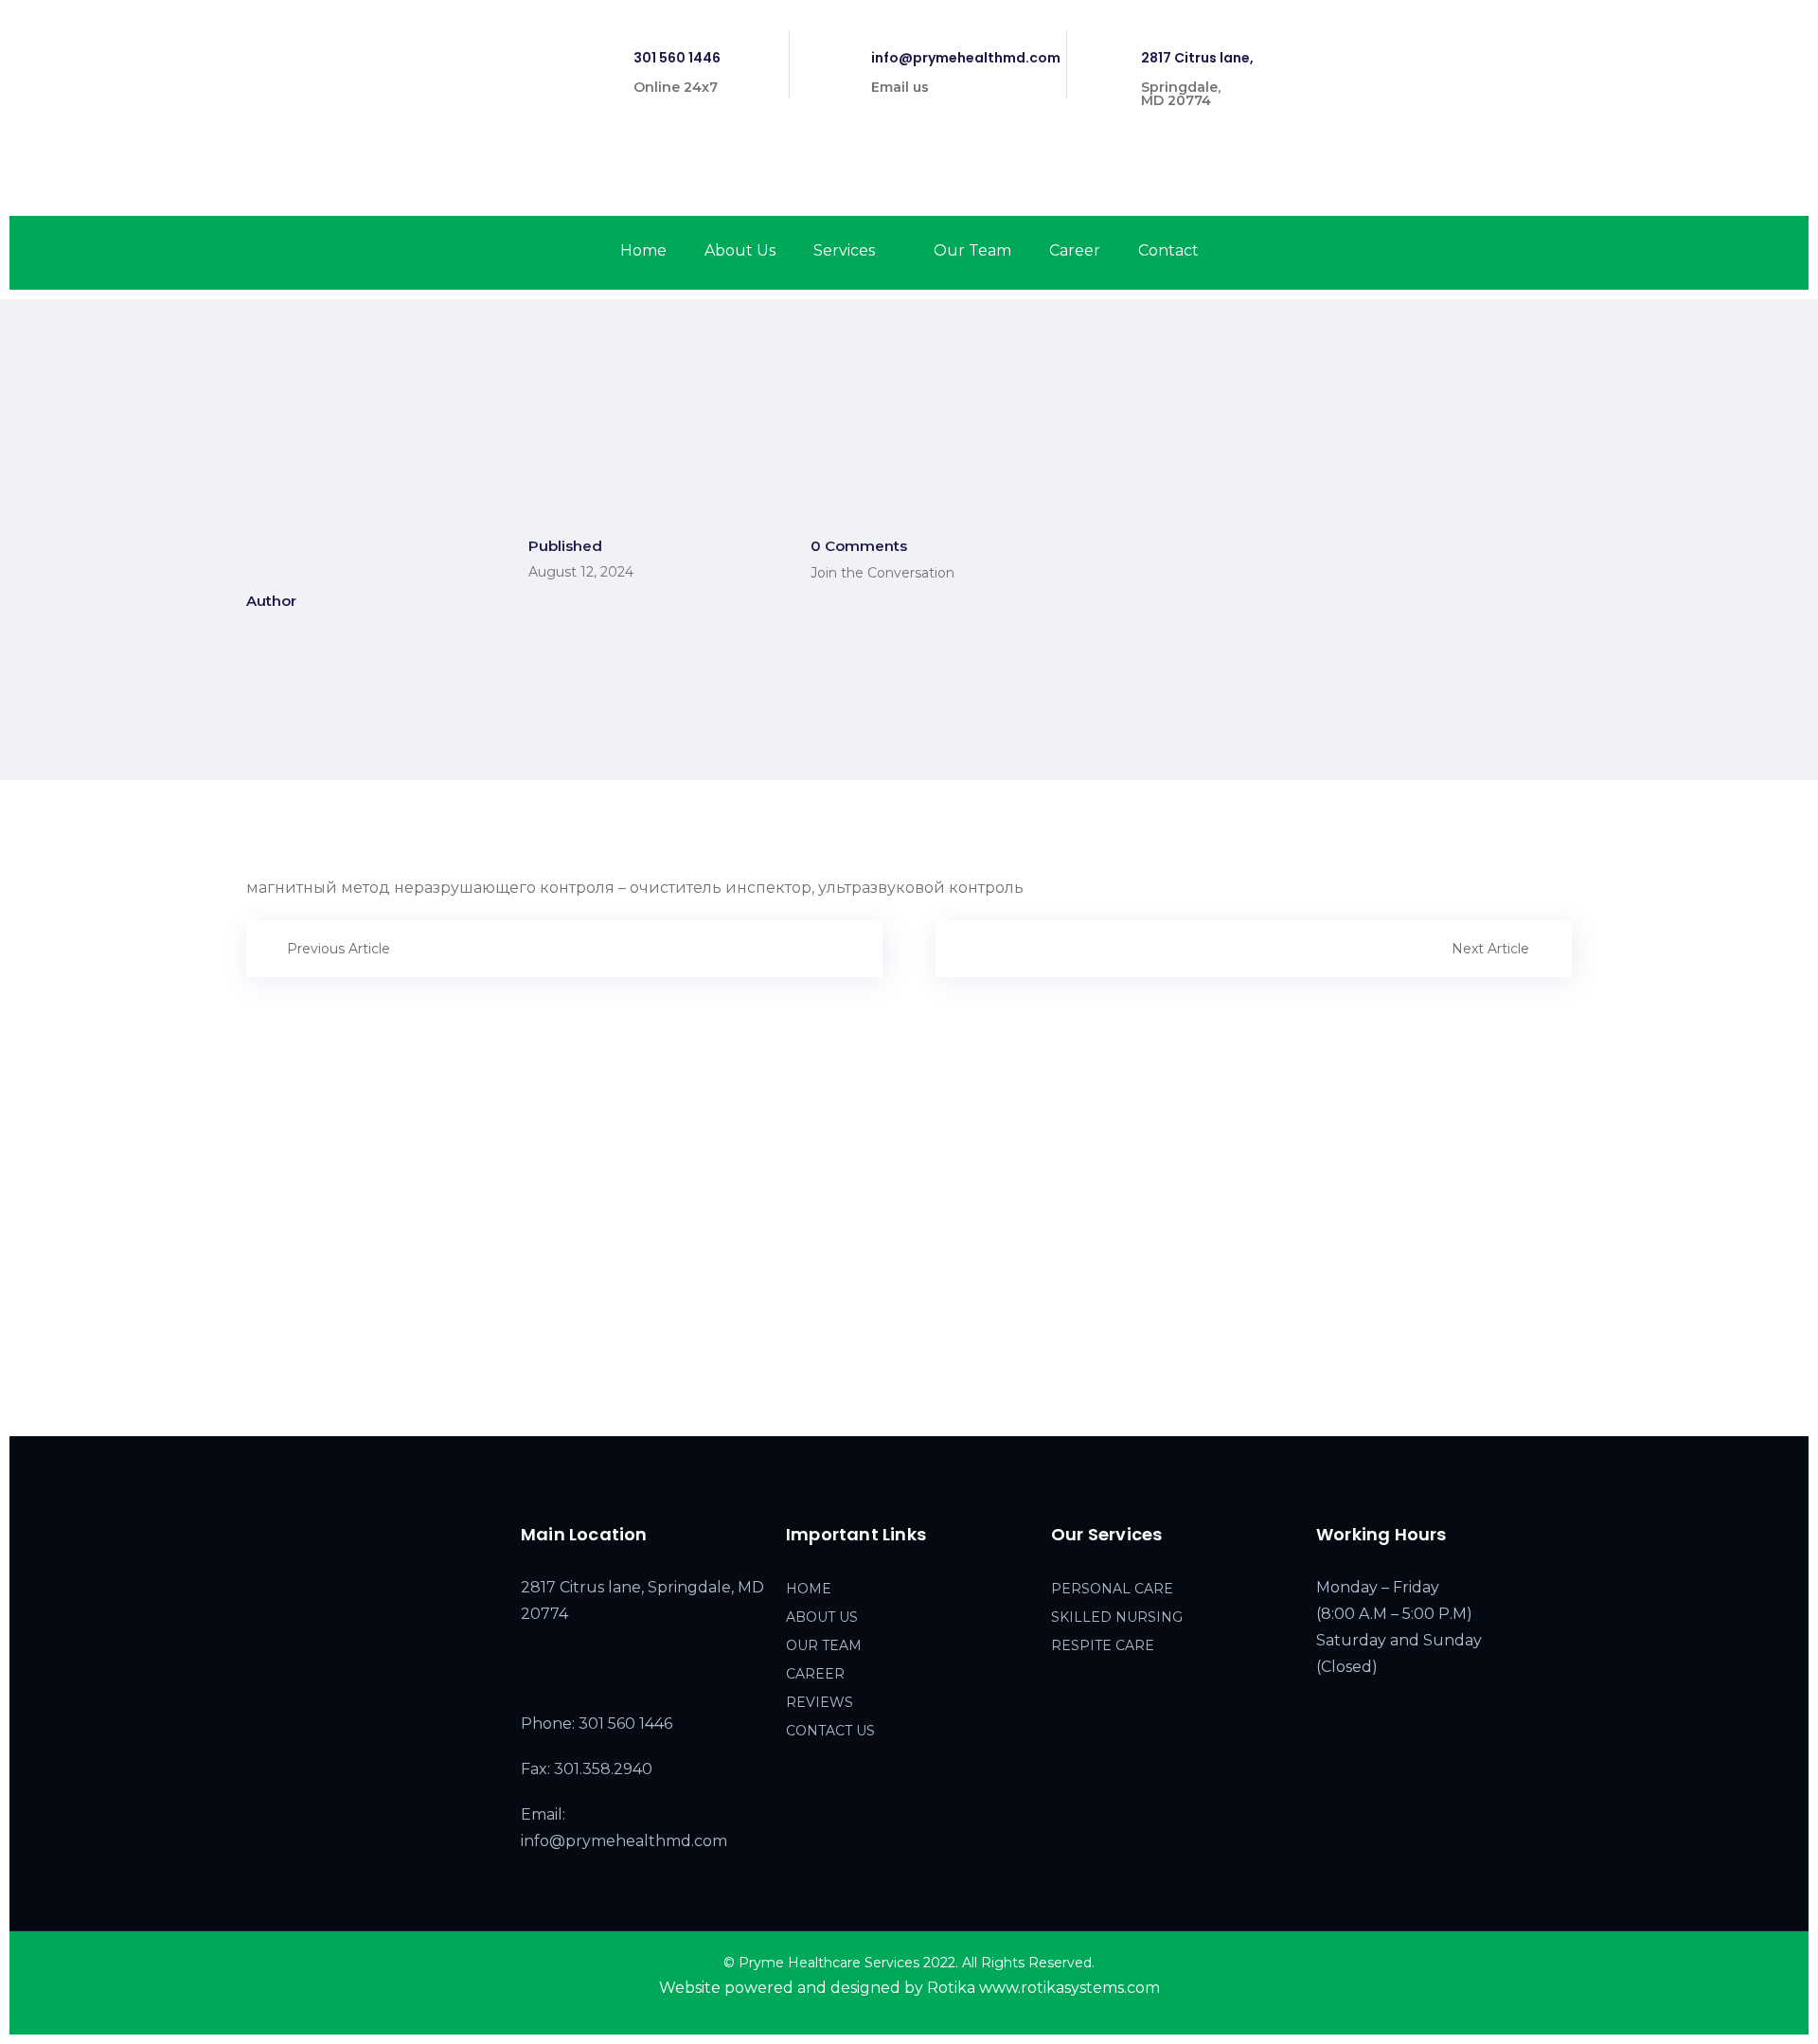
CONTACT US (830, 1731)
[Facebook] (1501, 47)
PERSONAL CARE (1112, 1589)
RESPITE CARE (1103, 1645)
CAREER (815, 1674)
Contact (1168, 250)
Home (643, 250)
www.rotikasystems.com (1069, 1988)
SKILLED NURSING (1117, 1617)
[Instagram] (1534, 47)
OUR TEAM (824, 1645)
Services (844, 250)
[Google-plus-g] (1568, 47)
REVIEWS (820, 1702)
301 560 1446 (677, 58)
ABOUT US (822, 1617)
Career (1075, 250)
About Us (740, 250)
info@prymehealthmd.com (966, 58)
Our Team (972, 250)
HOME (809, 1589)
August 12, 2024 (581, 572)
